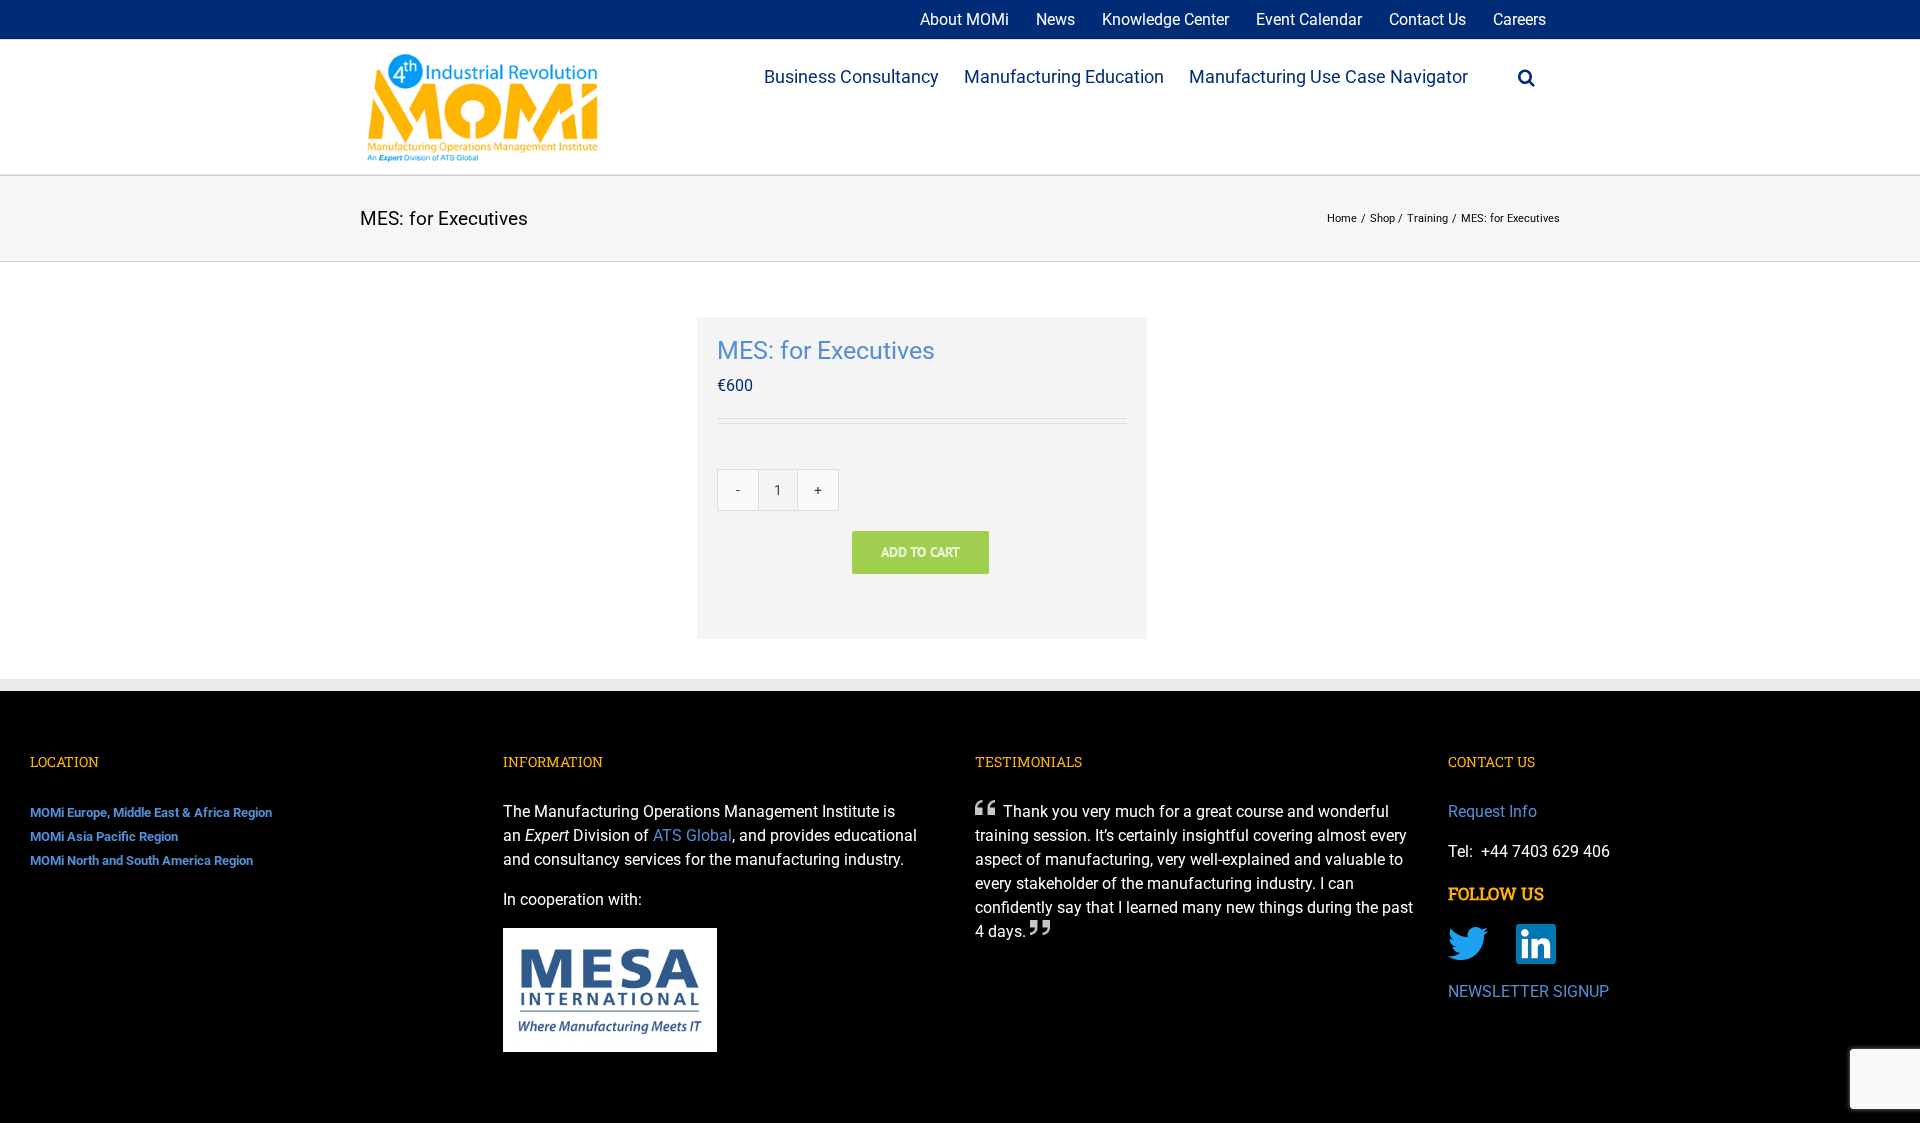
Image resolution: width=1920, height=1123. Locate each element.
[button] (1526, 75)
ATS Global (692, 835)
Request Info (1492, 811)
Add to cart (920, 552)
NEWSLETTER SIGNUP (1528, 991)
